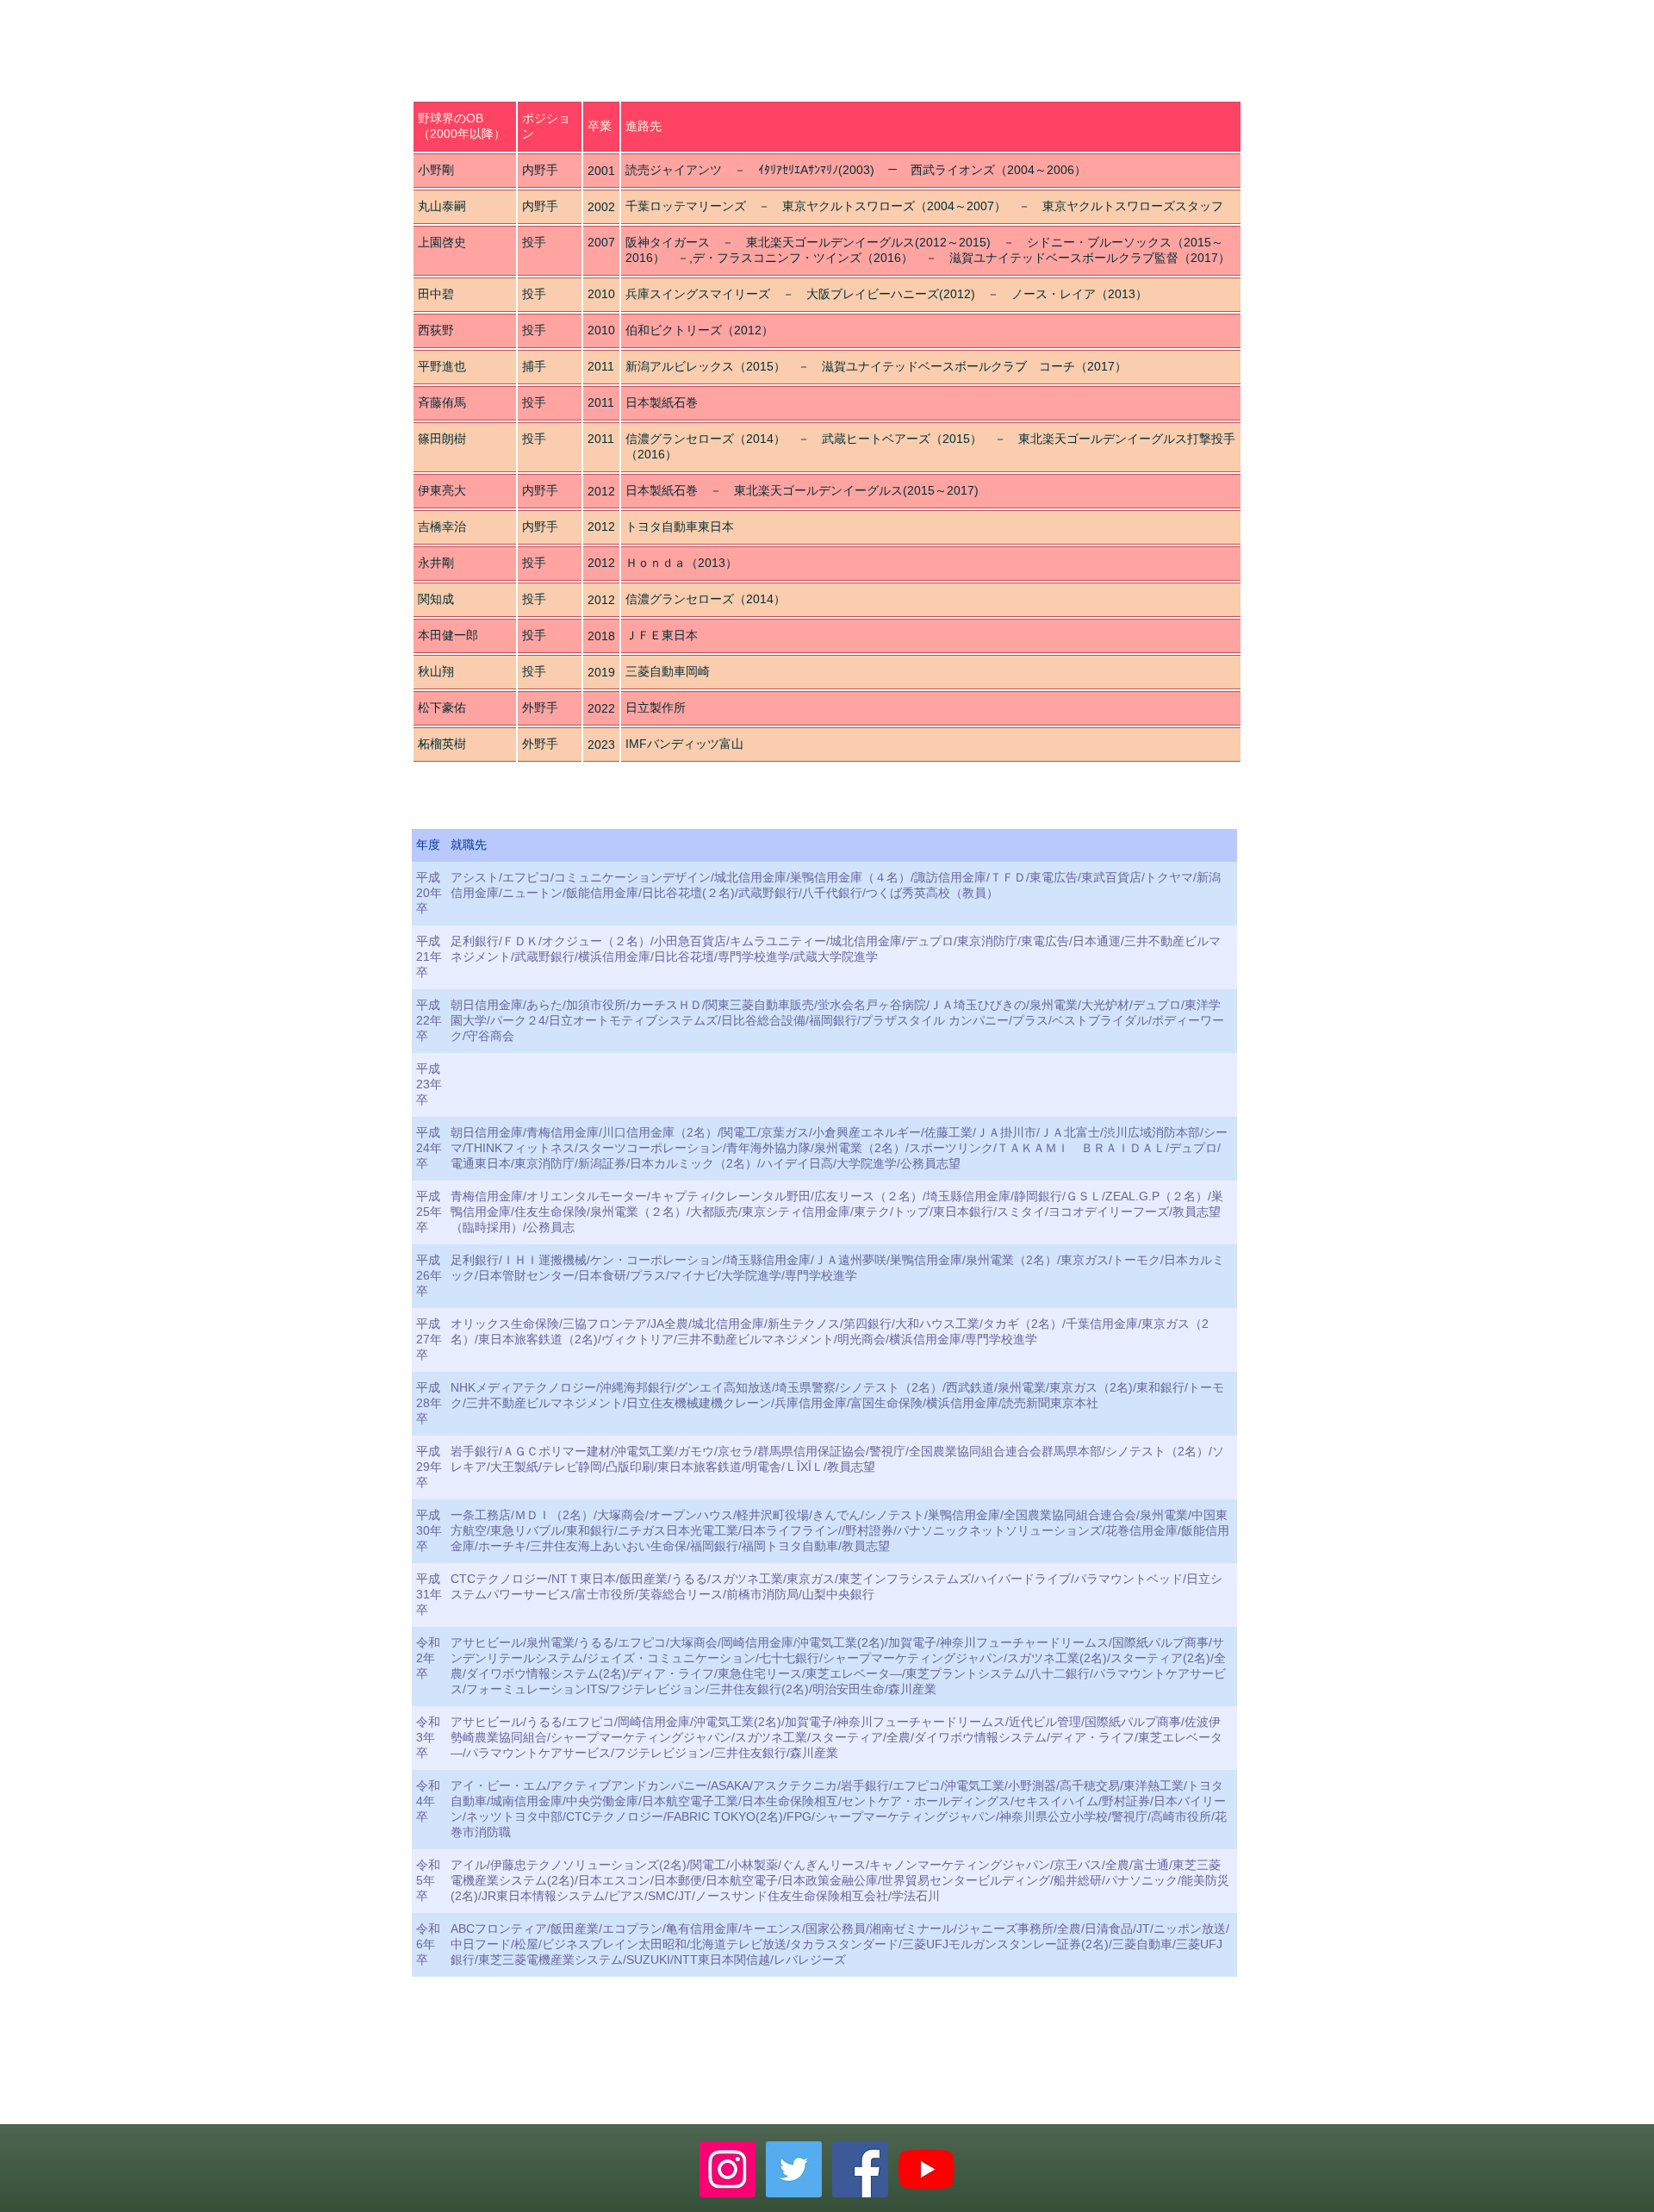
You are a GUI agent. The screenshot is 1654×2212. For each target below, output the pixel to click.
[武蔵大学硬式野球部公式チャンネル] (926, 2169)
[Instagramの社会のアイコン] (728, 2169)
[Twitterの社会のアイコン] (794, 2169)
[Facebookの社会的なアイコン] (860, 2169)
